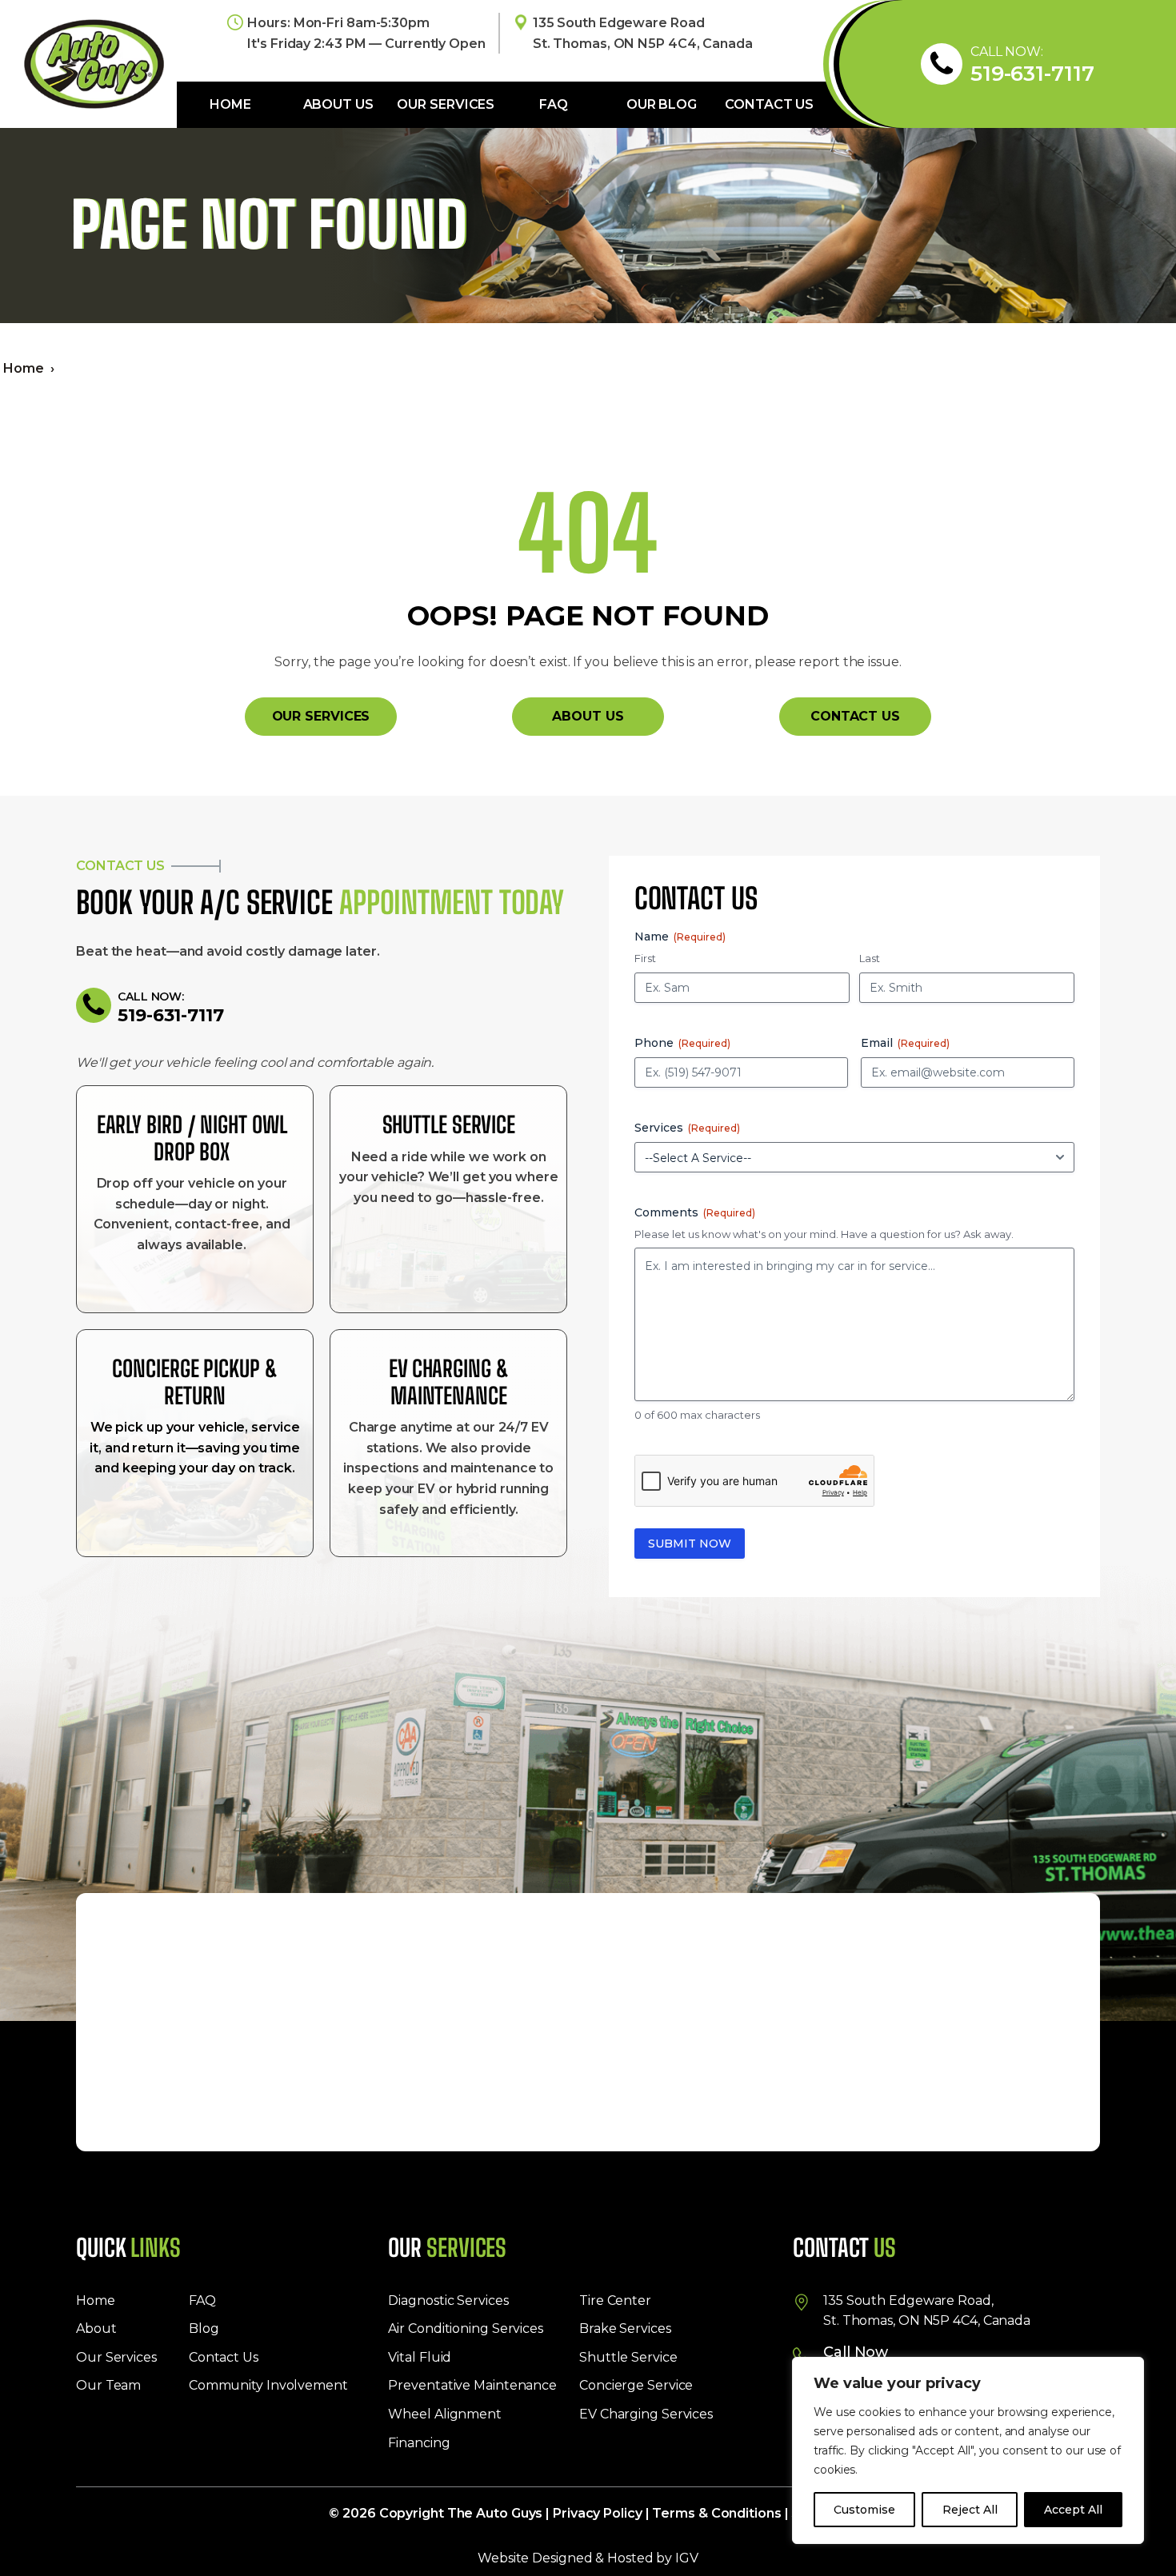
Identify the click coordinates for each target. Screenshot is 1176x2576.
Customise (864, 2510)
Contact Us (769, 104)
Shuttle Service (628, 2357)
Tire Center (615, 2300)
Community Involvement (268, 2385)
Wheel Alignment (445, 2414)
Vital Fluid (420, 2357)
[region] (968, 2450)
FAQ (554, 104)
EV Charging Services (646, 2414)
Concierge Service (636, 2385)
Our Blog (662, 104)
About (96, 2328)
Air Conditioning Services (466, 2328)
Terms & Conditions (716, 2513)
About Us (338, 104)
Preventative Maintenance (472, 2385)
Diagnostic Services (448, 2300)
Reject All (970, 2510)
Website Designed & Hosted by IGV (588, 2558)
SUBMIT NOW (690, 1544)
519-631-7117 (1032, 74)
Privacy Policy (598, 2513)
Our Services (446, 104)
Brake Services (625, 2328)
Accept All (1073, 2510)
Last (870, 958)
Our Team (108, 2385)
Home (230, 104)
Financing (419, 2443)
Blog (204, 2328)
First (645, 958)
